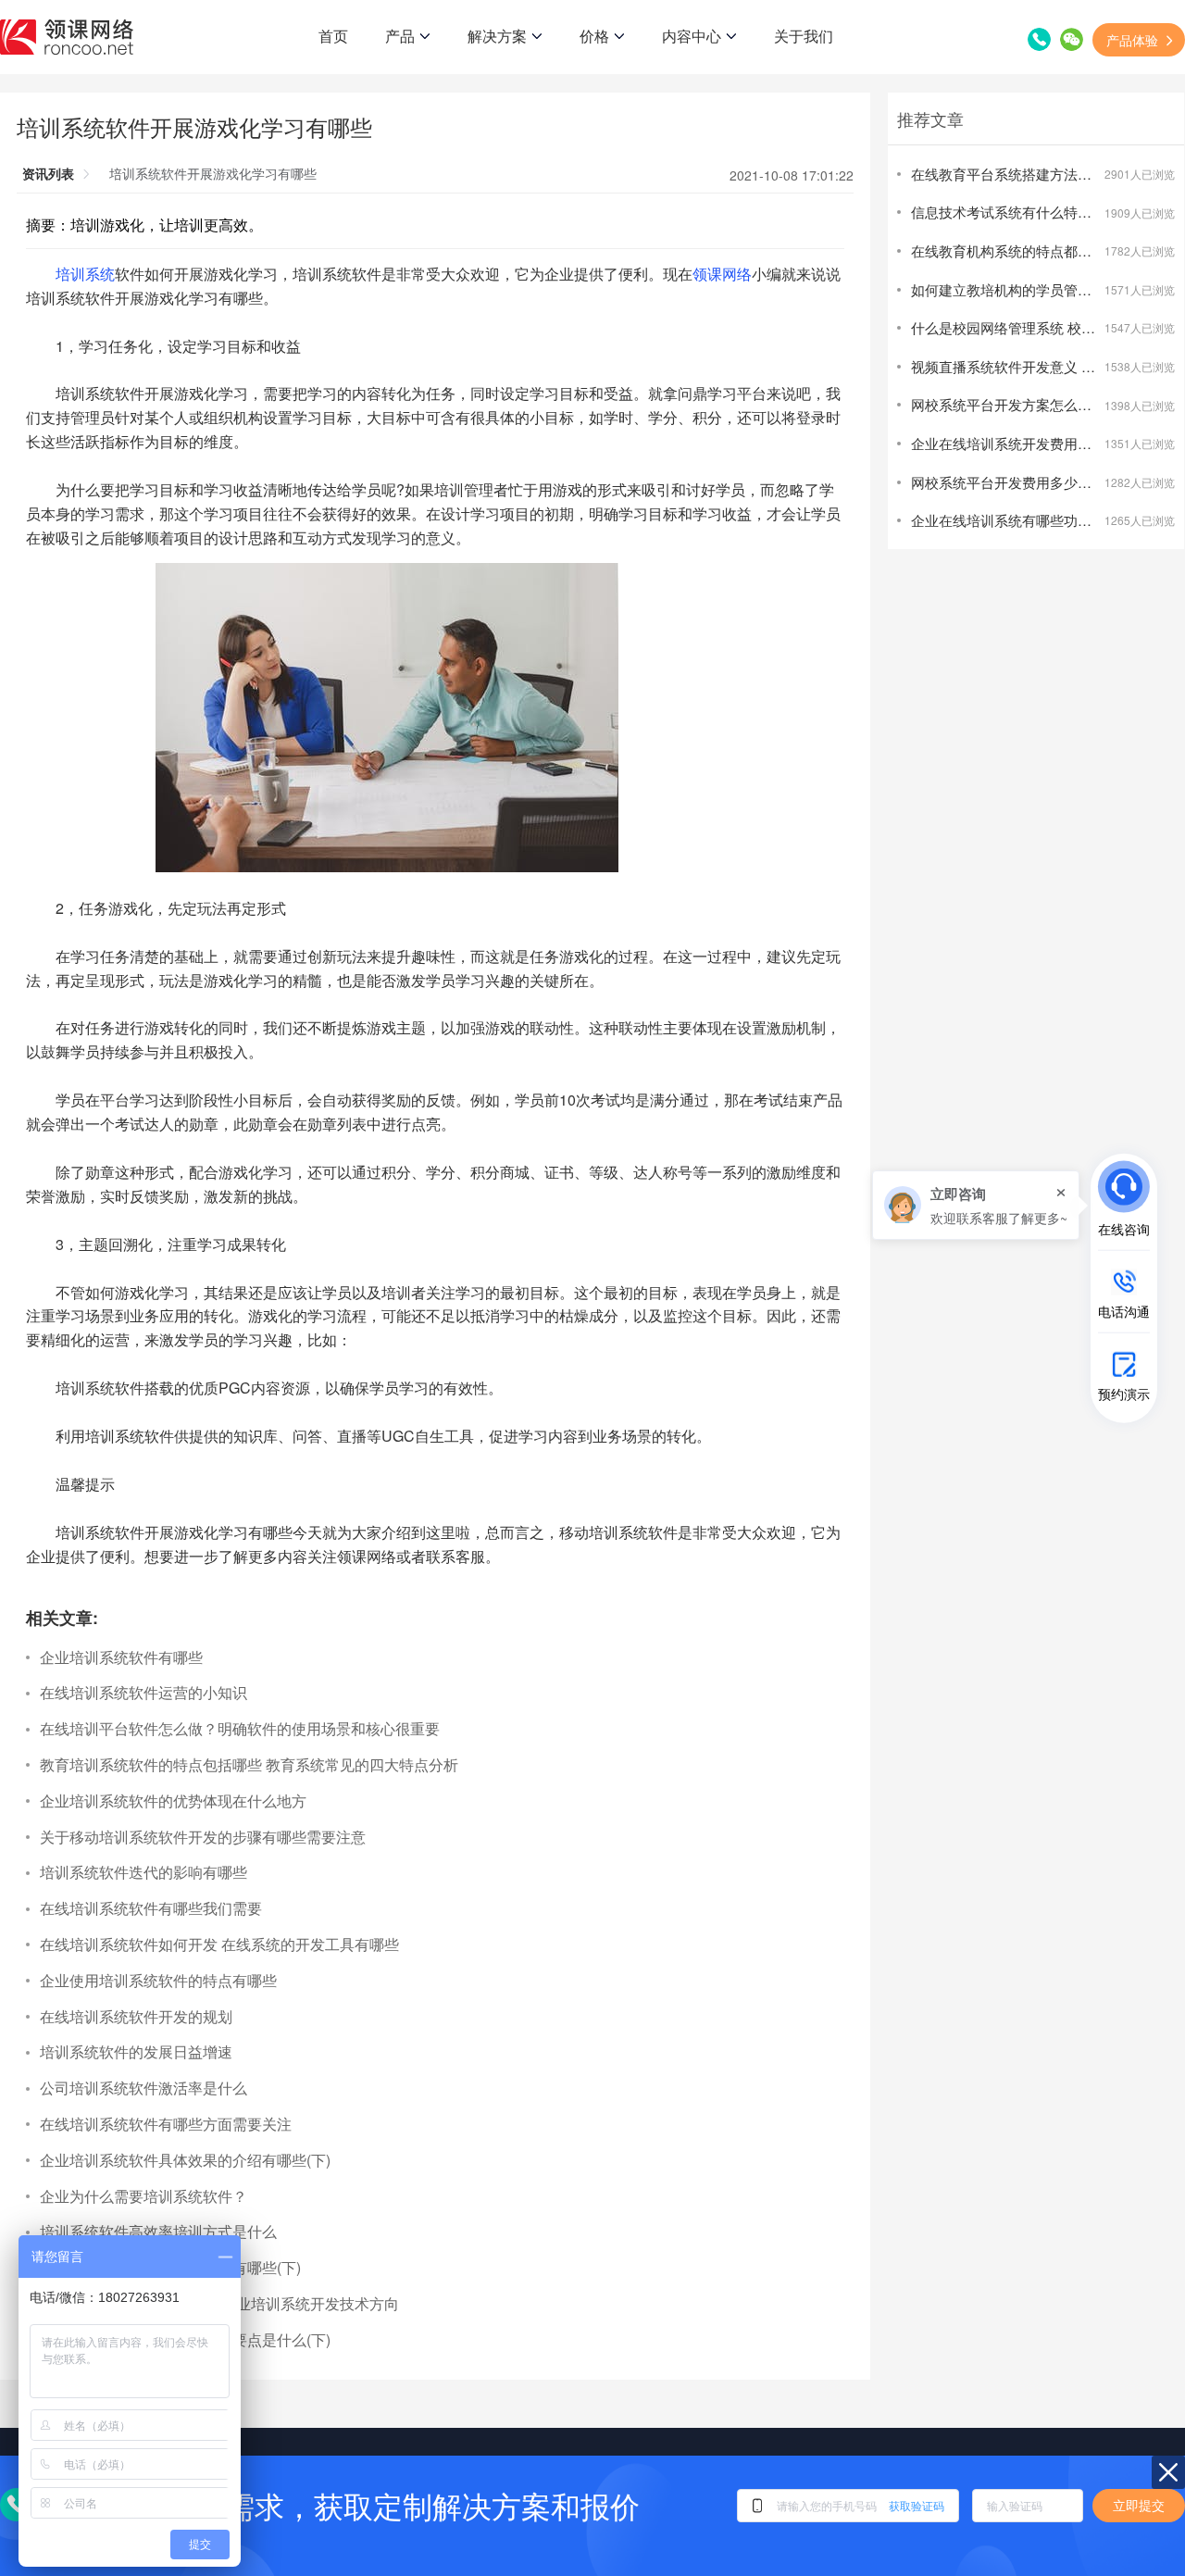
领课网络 (722, 274)
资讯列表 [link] (48, 173)
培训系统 (85, 274)
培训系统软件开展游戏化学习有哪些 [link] (213, 173)
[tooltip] (976, 1205)
